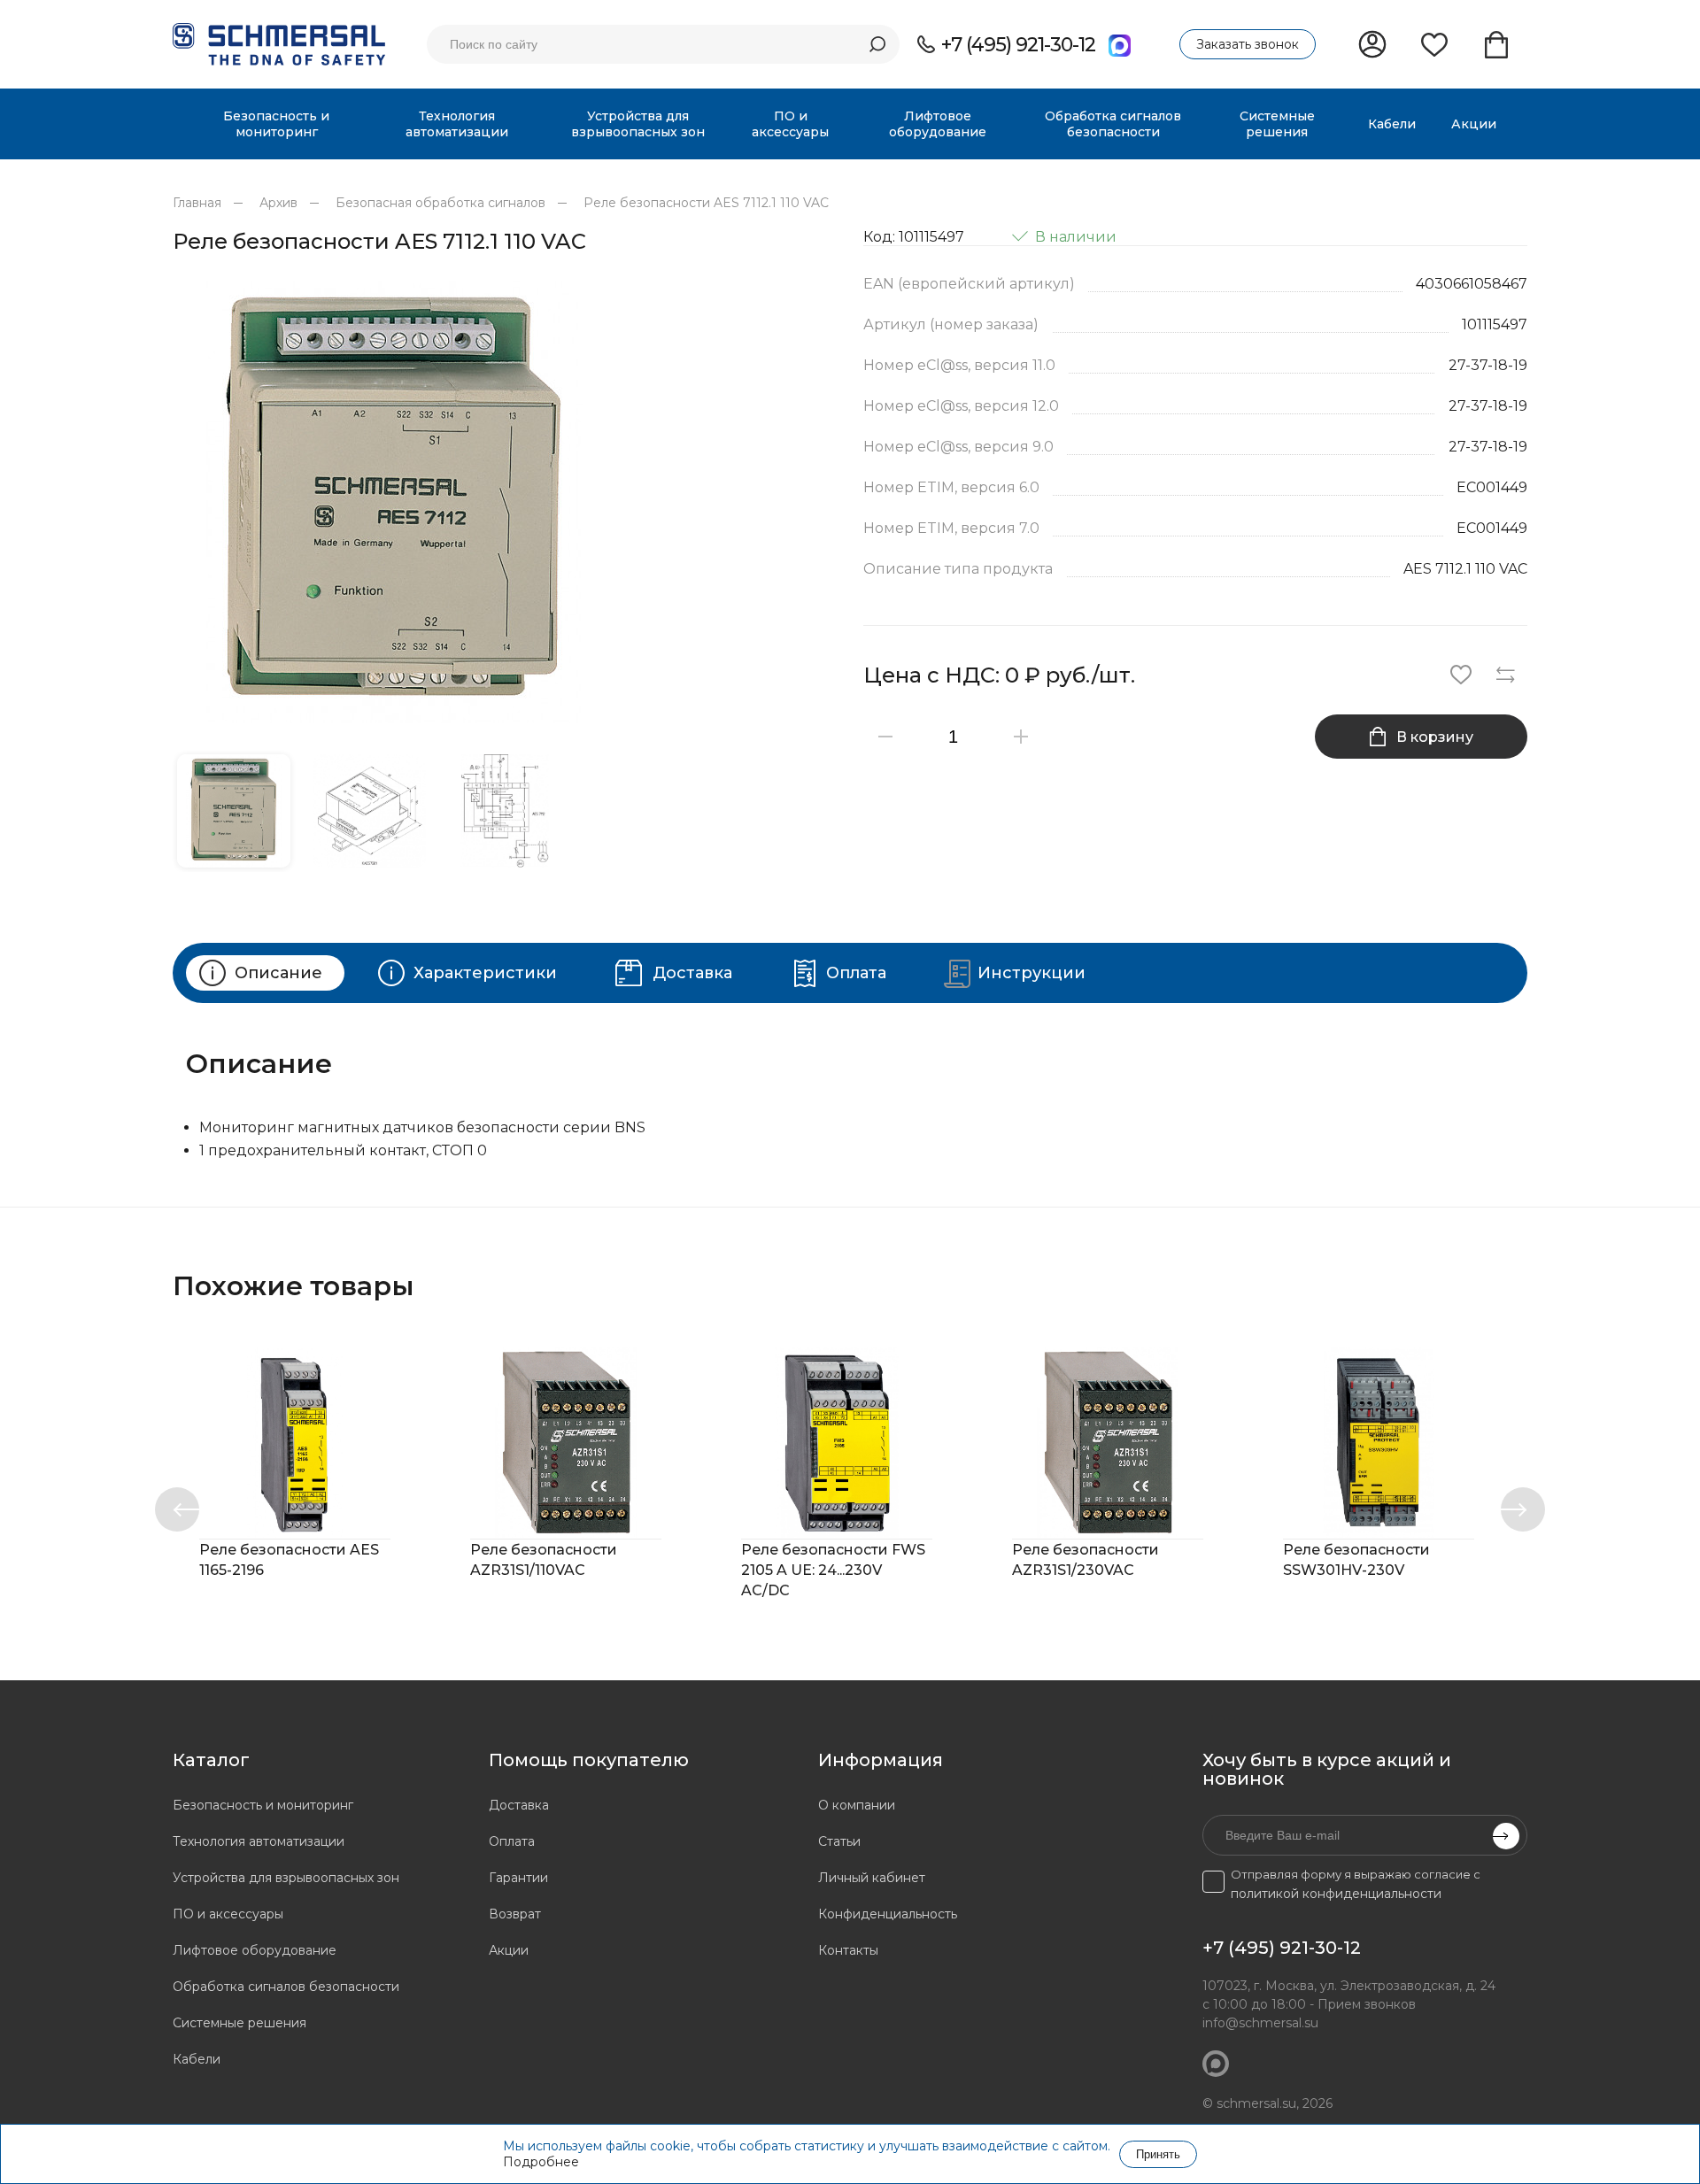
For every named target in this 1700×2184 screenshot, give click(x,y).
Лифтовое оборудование (255, 1950)
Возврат (515, 1914)
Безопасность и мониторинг (263, 1805)
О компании (857, 1805)
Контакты (848, 1950)
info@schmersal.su (1260, 2023)
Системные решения (240, 2023)
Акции (509, 1950)
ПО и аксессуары (228, 1914)
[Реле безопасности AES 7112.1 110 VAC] (505, 502)
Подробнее (541, 2162)
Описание (278, 973)
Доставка (692, 973)
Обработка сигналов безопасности (286, 1987)
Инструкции (1032, 973)
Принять (1158, 2154)
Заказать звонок (1248, 44)
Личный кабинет (872, 1878)
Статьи (839, 1841)
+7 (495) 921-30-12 (1018, 45)
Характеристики (485, 973)
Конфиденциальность (888, 1914)
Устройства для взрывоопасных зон (286, 1878)
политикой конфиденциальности (1336, 1894)
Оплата (856, 973)
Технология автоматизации (259, 1841)
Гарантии (518, 1878)
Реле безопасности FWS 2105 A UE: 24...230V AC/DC (833, 1570)
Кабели (197, 2059)
